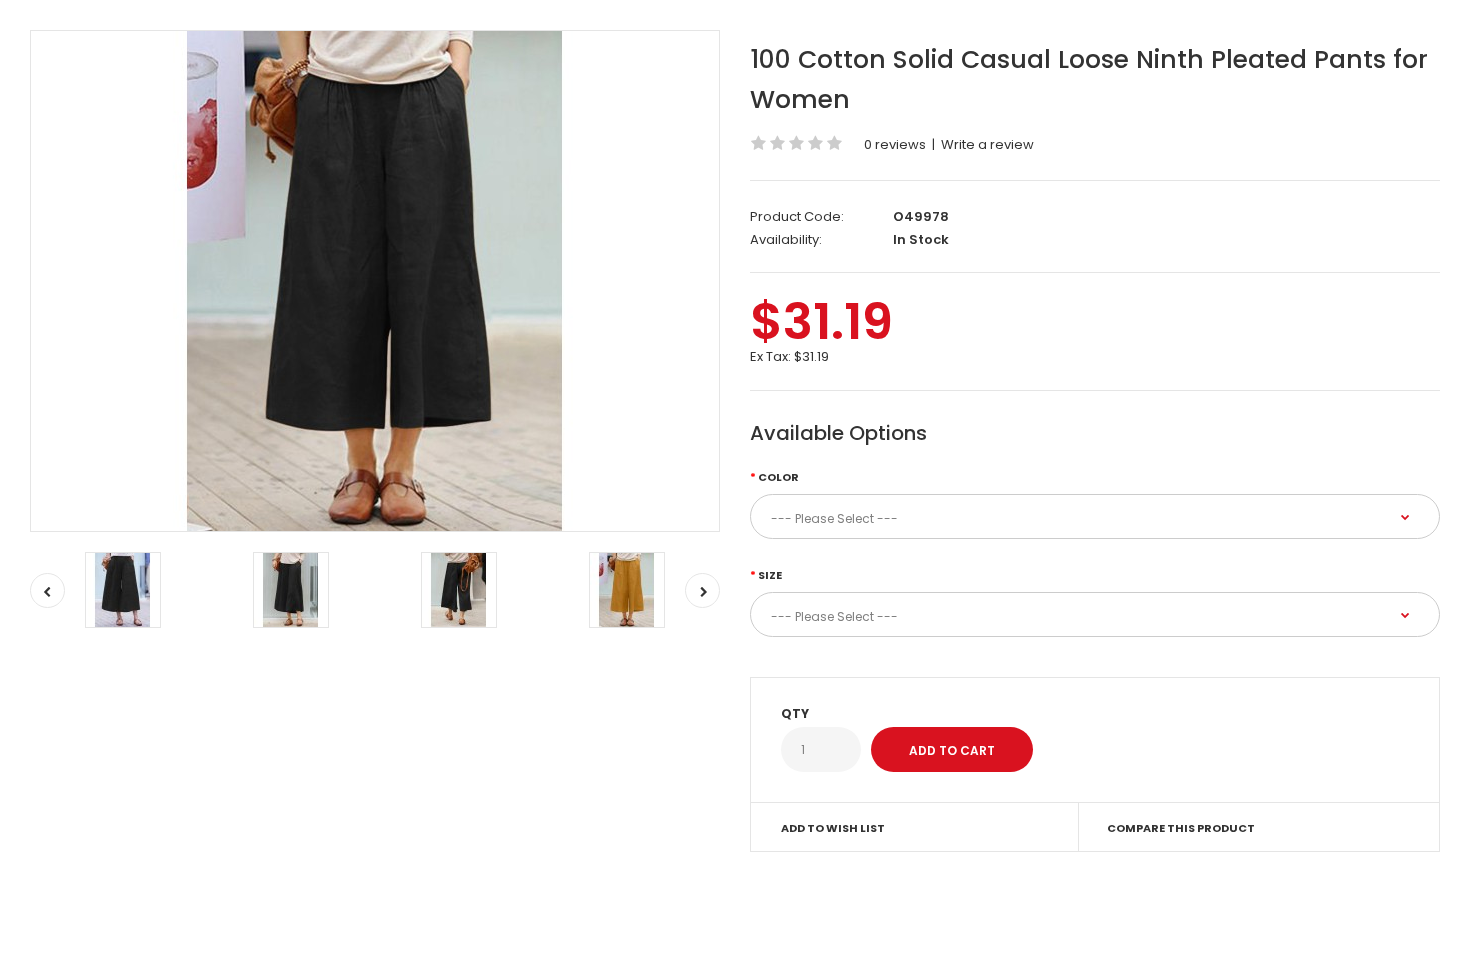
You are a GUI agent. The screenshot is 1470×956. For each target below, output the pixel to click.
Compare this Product (1181, 828)
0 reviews (895, 144)
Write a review (987, 144)
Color (778, 477)
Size (770, 575)
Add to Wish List (833, 828)
